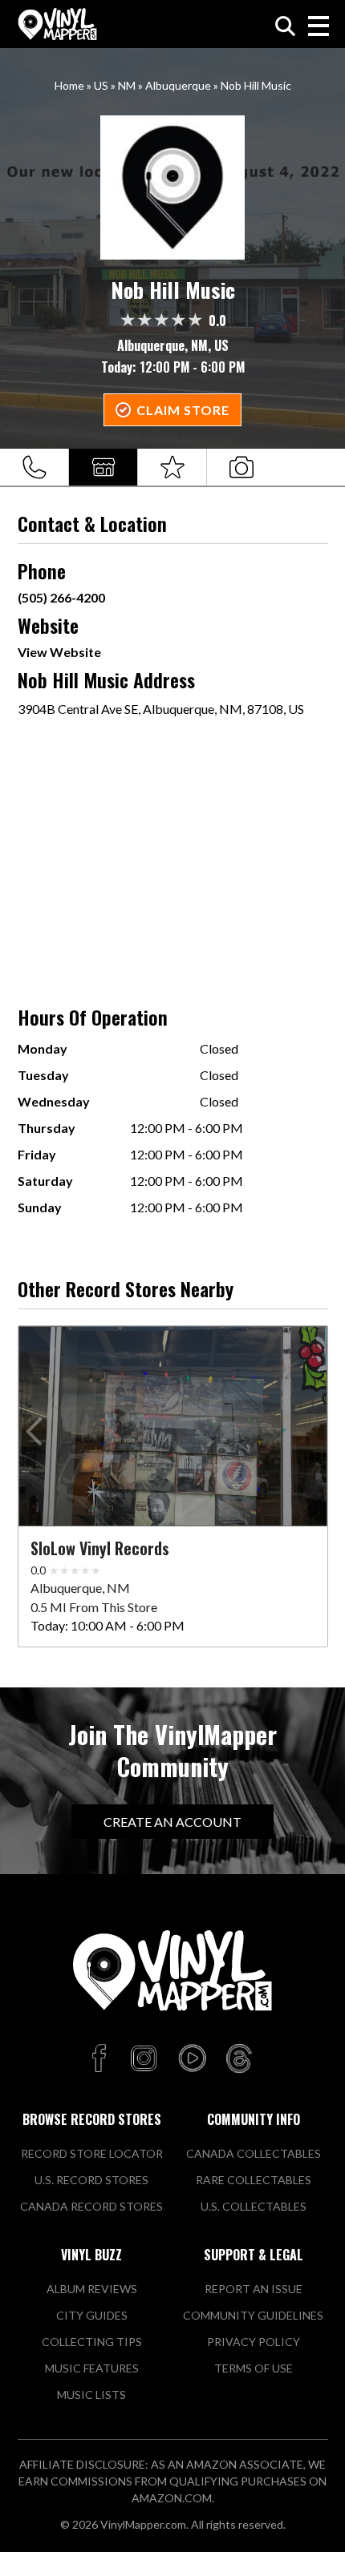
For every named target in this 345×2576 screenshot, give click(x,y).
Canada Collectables (254, 2153)
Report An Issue (254, 2289)
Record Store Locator (92, 2153)
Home (69, 85)
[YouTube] (192, 2059)
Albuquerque (178, 85)
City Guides (92, 2315)
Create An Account (172, 1822)
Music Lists (91, 2395)
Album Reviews (92, 2289)
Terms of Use (254, 2368)
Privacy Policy (254, 2342)
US (101, 85)
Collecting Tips (92, 2342)
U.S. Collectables (254, 2206)
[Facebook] (101, 2059)
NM (127, 85)
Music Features (92, 2368)
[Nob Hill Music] (173, 187)
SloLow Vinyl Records (100, 1548)
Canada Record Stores (91, 2206)
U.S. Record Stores (91, 2180)
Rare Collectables (254, 2180)
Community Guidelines (253, 2315)
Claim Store (183, 410)
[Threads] (239, 2059)
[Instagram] (144, 2059)
